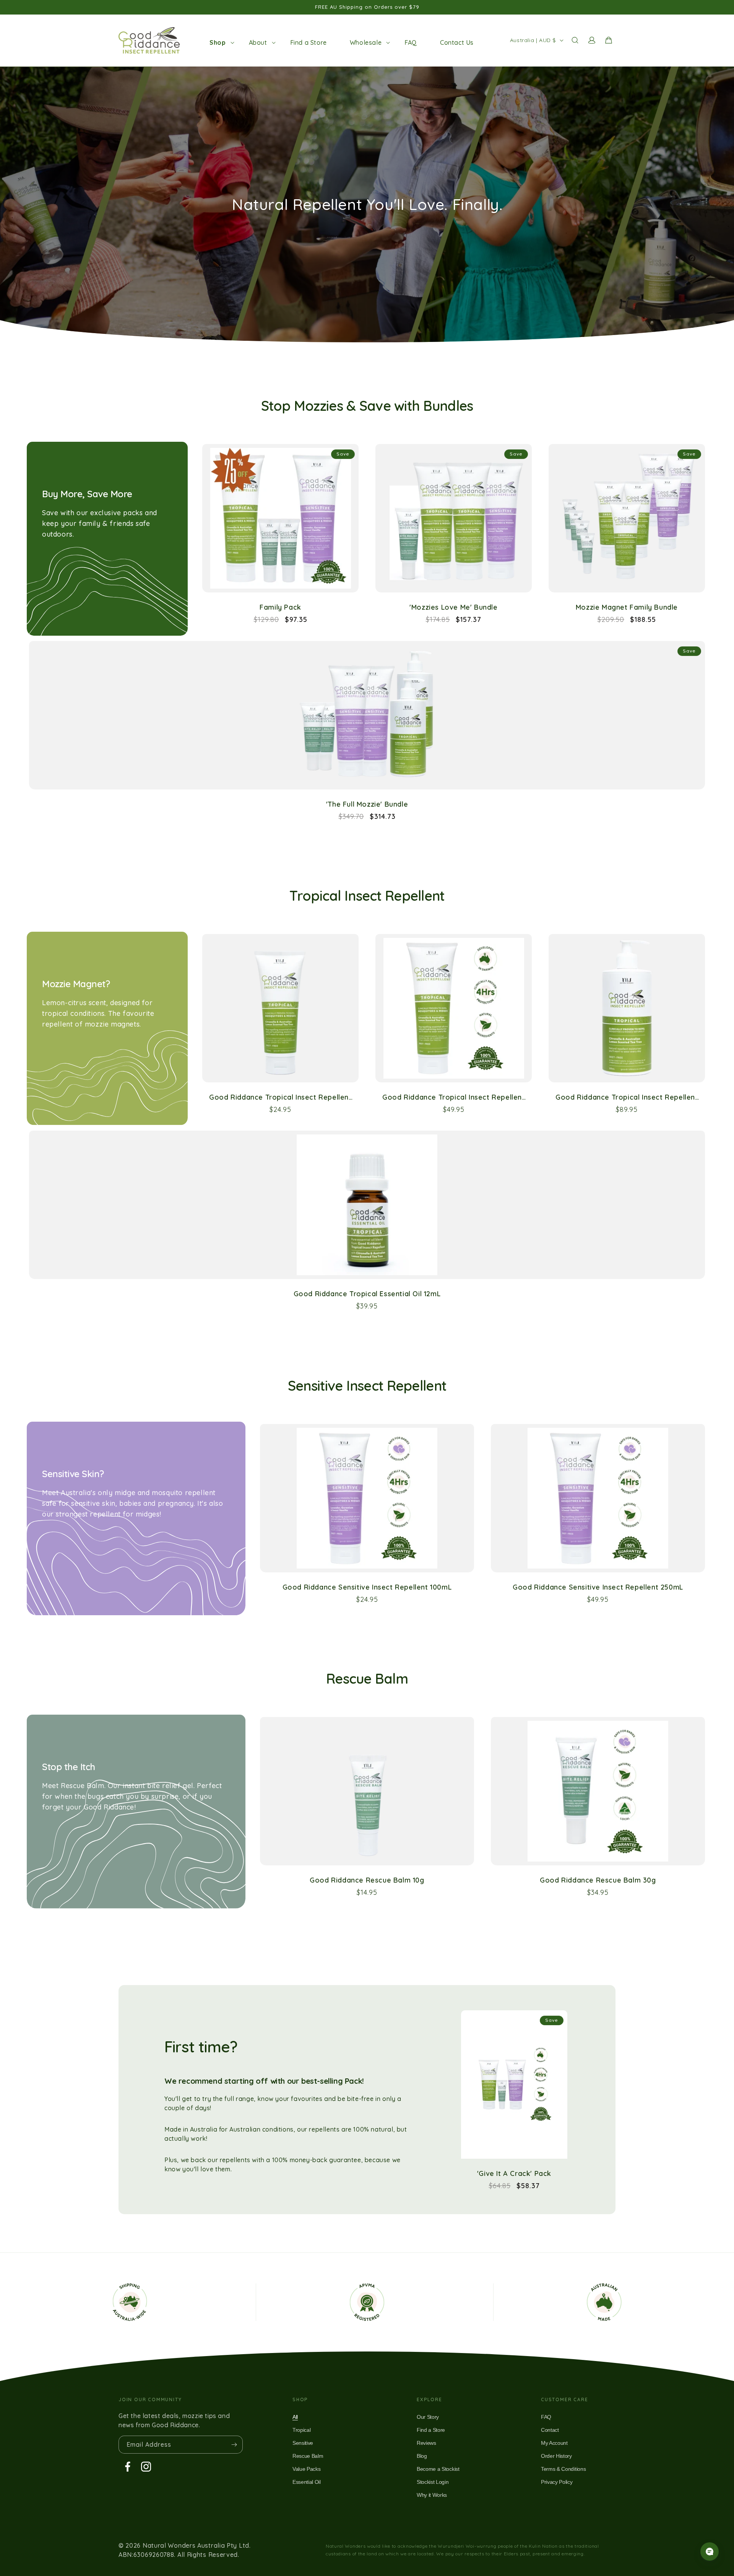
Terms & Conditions (563, 2469)
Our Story (428, 2417)
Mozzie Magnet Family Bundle (627, 607)
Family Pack (280, 607)
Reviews (426, 2443)
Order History (556, 2456)
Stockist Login (433, 2482)
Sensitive (303, 2443)
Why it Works (432, 2495)
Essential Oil (307, 2482)
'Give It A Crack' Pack (514, 2173)
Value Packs (306, 2469)
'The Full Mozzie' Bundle (367, 804)
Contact (550, 2430)
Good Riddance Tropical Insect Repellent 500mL (627, 1097)
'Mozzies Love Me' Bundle (453, 607)
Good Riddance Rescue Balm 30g (598, 1880)
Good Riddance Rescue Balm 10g (367, 1880)
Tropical (301, 2430)
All (295, 2417)
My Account (554, 2443)
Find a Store (431, 2430)
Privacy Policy (557, 2482)
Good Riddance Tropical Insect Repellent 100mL (280, 1097)
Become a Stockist (438, 2469)
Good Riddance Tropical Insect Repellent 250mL (453, 1097)
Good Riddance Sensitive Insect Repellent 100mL (367, 1587)
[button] (218, 42)
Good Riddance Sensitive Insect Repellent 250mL (598, 1587)
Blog (422, 2456)
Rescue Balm (308, 2456)
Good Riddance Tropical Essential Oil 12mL (367, 1294)
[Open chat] (710, 2552)
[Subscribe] (234, 2445)
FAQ (546, 2417)
